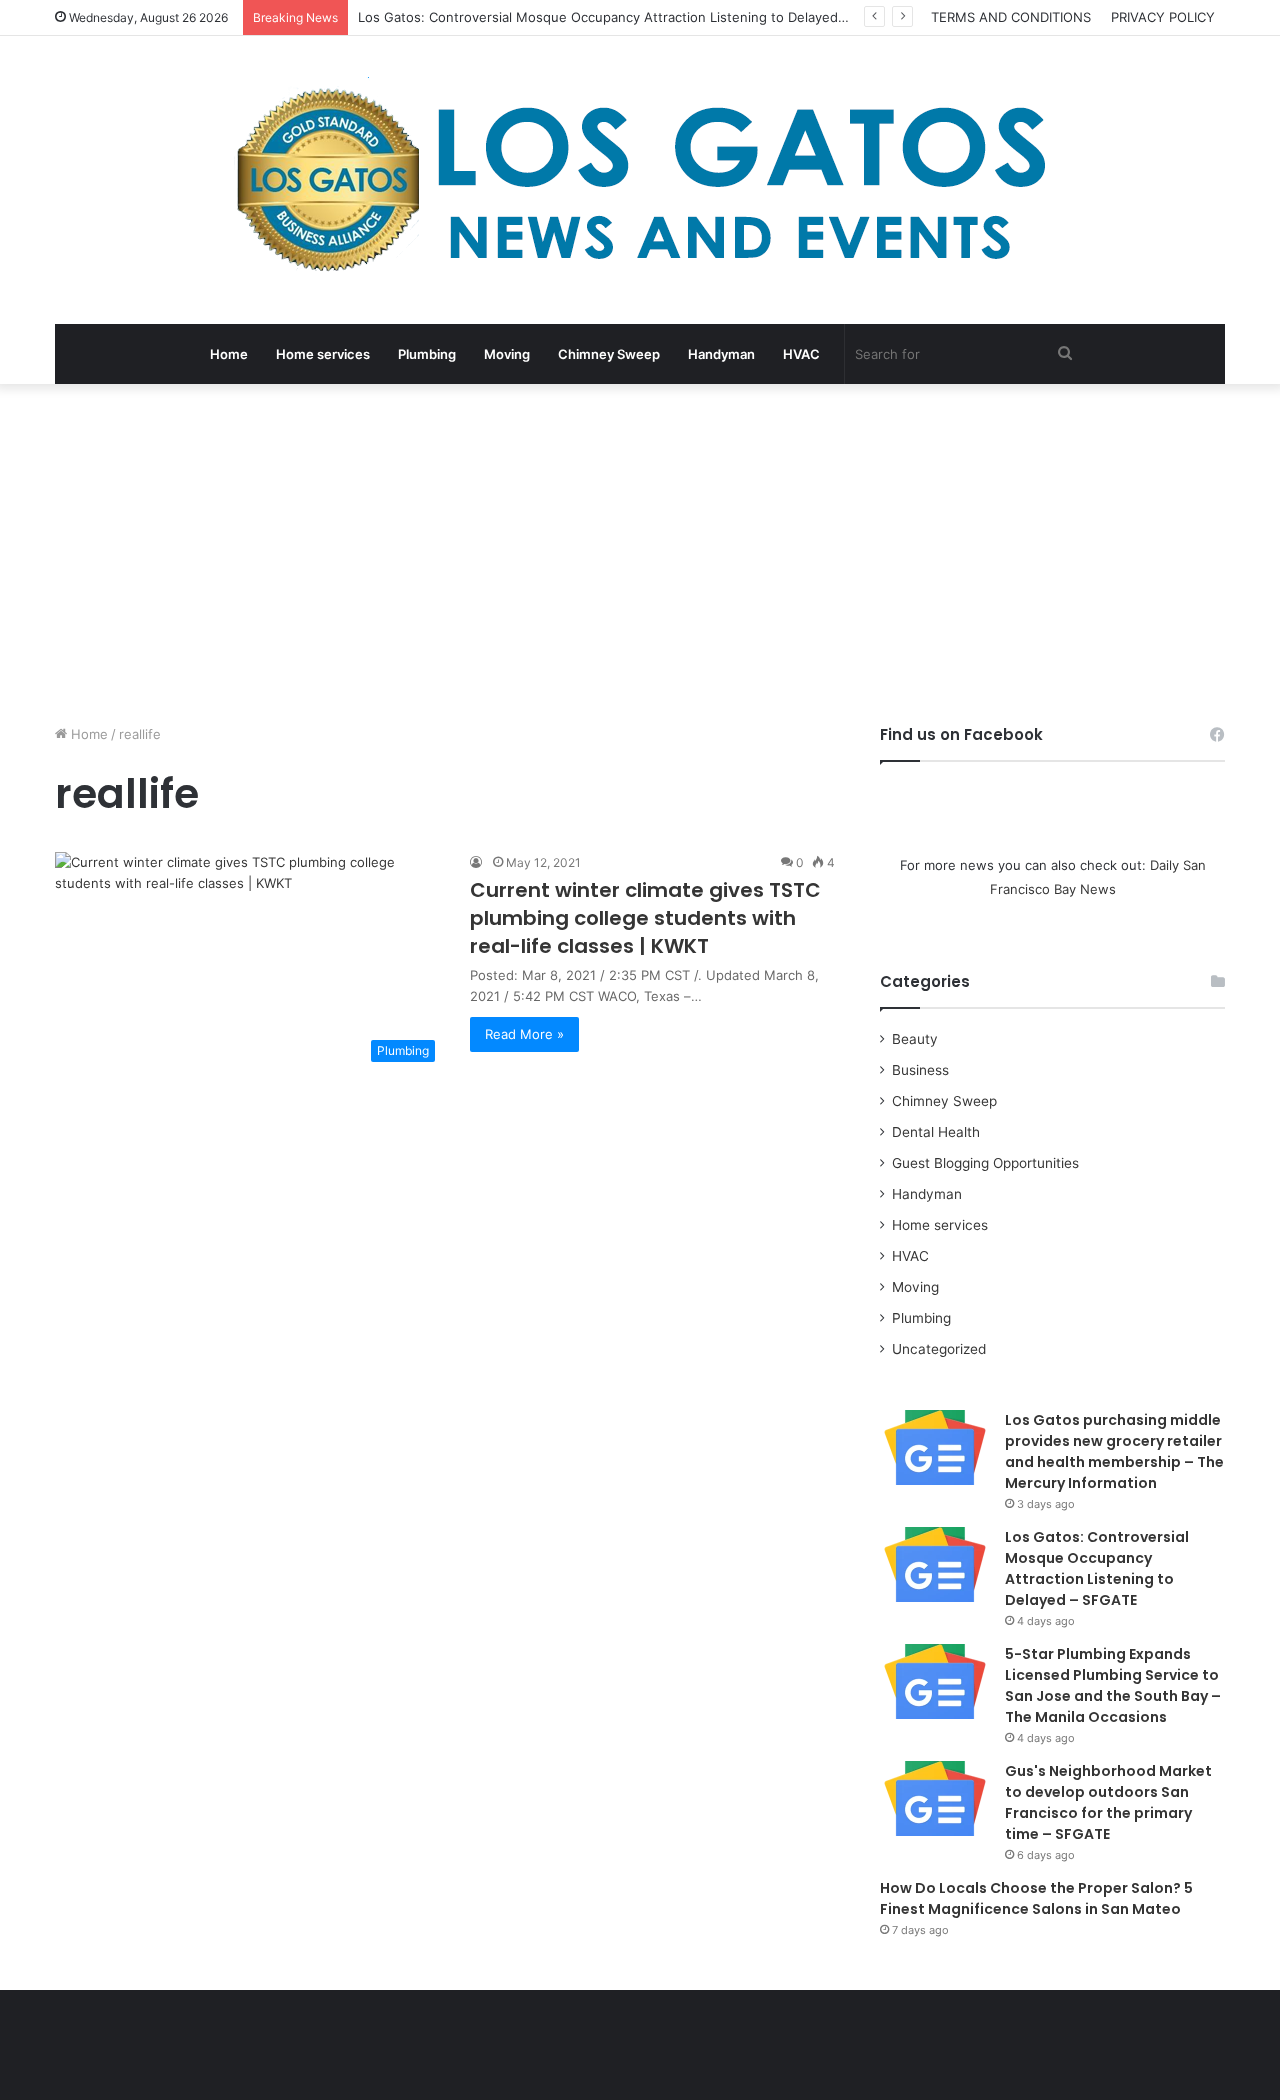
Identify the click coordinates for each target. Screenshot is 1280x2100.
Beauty (915, 1039)
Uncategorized (939, 1349)
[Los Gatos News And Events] (640, 180)
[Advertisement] (640, 554)
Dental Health (936, 1132)
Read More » (524, 1034)
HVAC (801, 354)
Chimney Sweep (609, 354)
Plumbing (427, 354)
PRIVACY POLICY (1163, 17)
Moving (507, 354)
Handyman (721, 354)
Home (229, 354)
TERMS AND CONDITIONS (1011, 17)
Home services (323, 354)
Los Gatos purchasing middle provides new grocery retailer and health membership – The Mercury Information (1114, 1451)
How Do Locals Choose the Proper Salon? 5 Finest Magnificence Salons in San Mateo (1036, 1898)
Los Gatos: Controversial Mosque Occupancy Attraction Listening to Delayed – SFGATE (630, 17)
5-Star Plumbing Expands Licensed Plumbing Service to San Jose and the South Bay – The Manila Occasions (1113, 1685)
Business (920, 1070)
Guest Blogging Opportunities (985, 1163)
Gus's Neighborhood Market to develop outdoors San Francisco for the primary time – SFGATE (1108, 1802)
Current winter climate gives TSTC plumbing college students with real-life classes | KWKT (645, 918)
